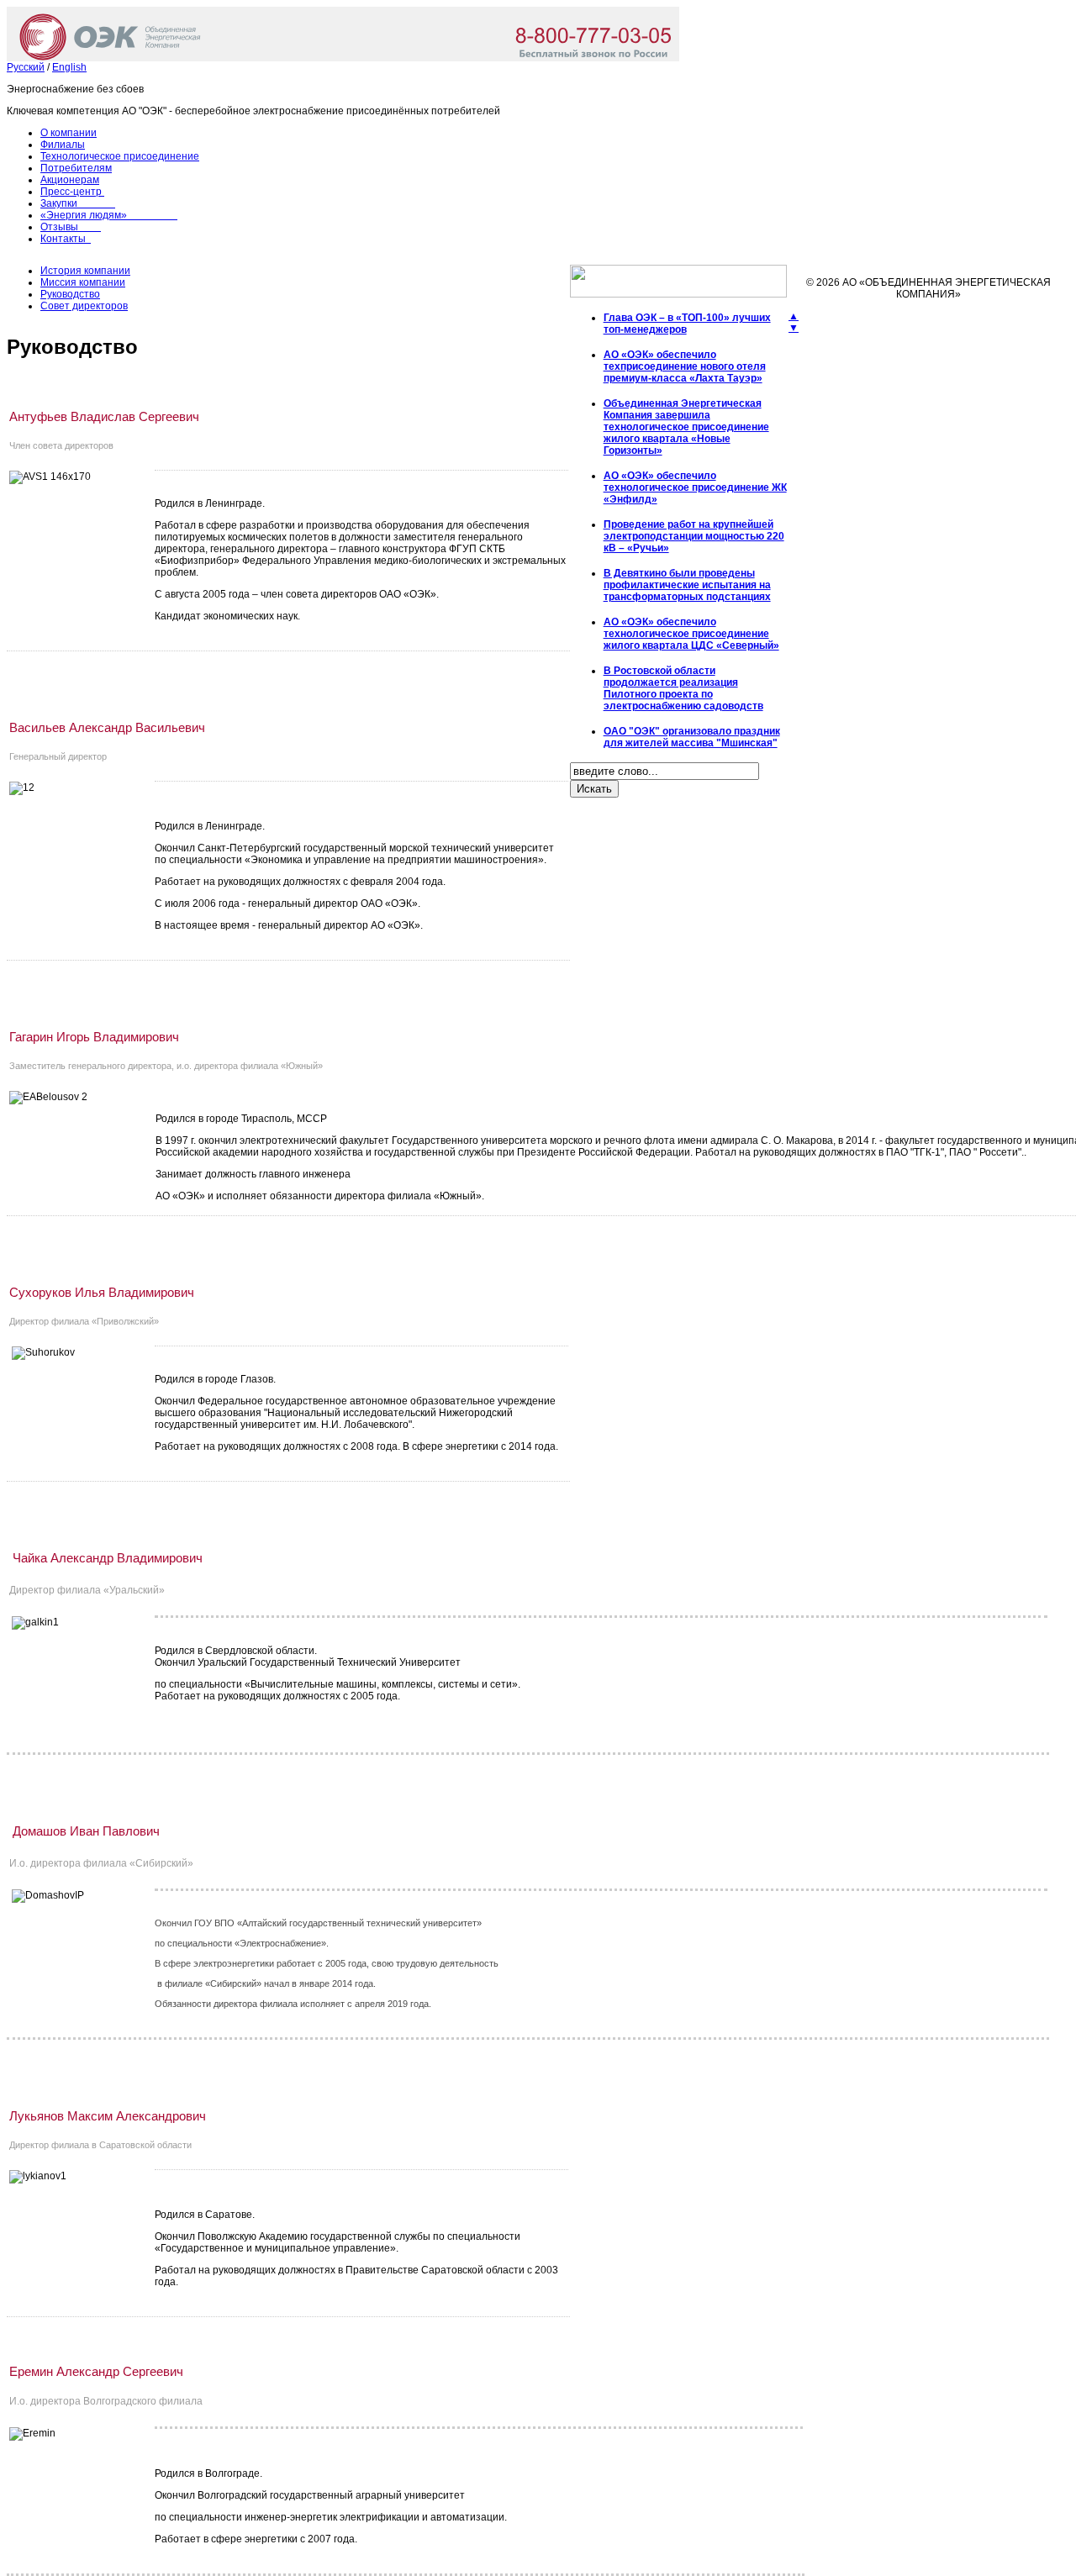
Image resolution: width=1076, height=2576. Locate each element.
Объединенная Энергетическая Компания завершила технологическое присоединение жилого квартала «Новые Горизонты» (686, 427)
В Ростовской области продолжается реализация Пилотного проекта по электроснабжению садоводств (683, 688)
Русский (26, 67)
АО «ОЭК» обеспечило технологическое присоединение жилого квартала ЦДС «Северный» (691, 634)
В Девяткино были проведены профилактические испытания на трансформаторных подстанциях (687, 585)
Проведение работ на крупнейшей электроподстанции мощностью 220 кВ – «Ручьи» (694, 536)
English (69, 67)
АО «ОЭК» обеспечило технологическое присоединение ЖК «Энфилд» (695, 487)
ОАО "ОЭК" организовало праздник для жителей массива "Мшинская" (692, 737)
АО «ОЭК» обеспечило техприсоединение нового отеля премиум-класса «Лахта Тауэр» (685, 366)
